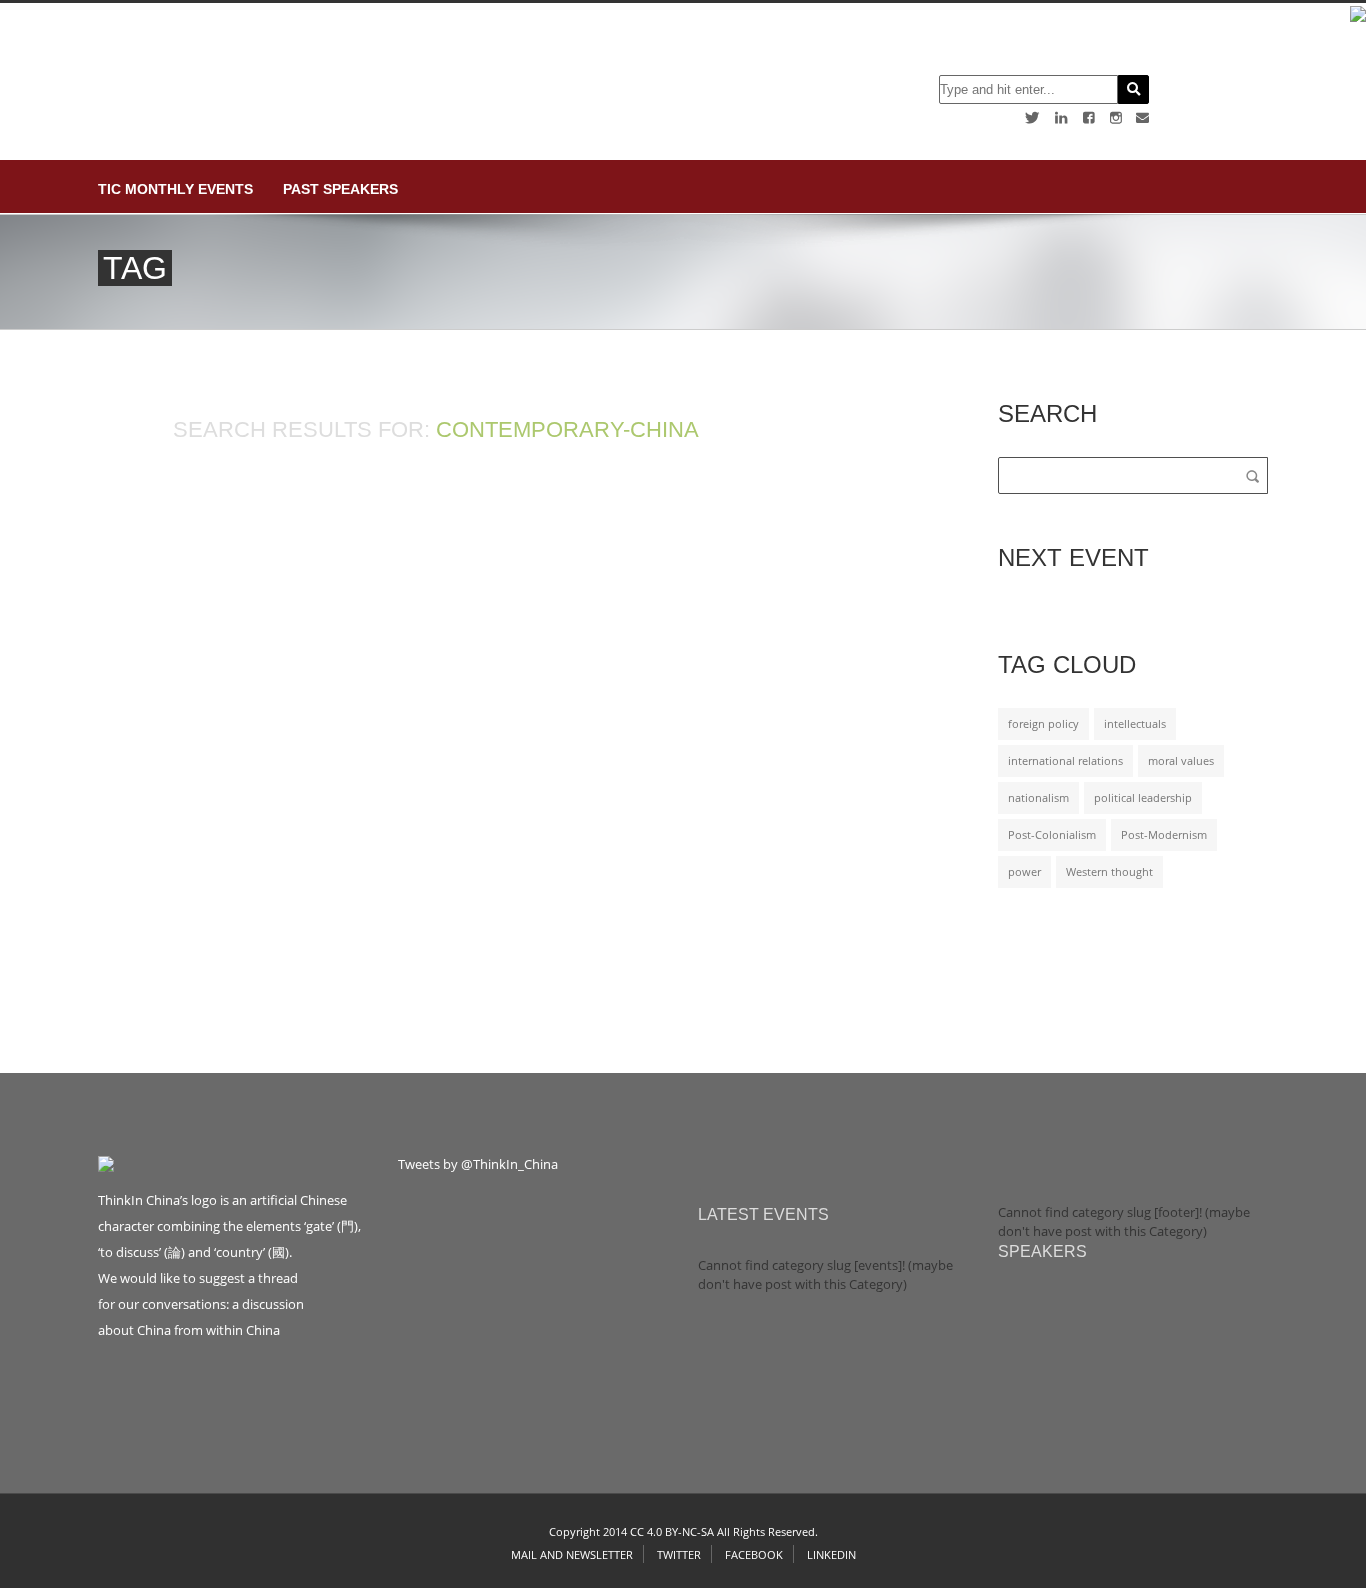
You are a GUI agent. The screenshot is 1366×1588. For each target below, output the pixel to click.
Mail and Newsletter (572, 1554)
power (1024, 872)
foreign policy (1043, 724)
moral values (1181, 761)
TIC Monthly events (175, 189)
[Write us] (1142, 117)
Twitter (679, 1554)
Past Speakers (340, 189)
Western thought (1109, 872)
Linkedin (831, 1554)
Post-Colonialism (1052, 835)
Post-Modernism (1164, 835)
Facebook (754, 1554)
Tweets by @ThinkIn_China (478, 1164)
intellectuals (1135, 724)
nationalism (1038, 798)
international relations (1065, 761)
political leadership (1143, 798)
